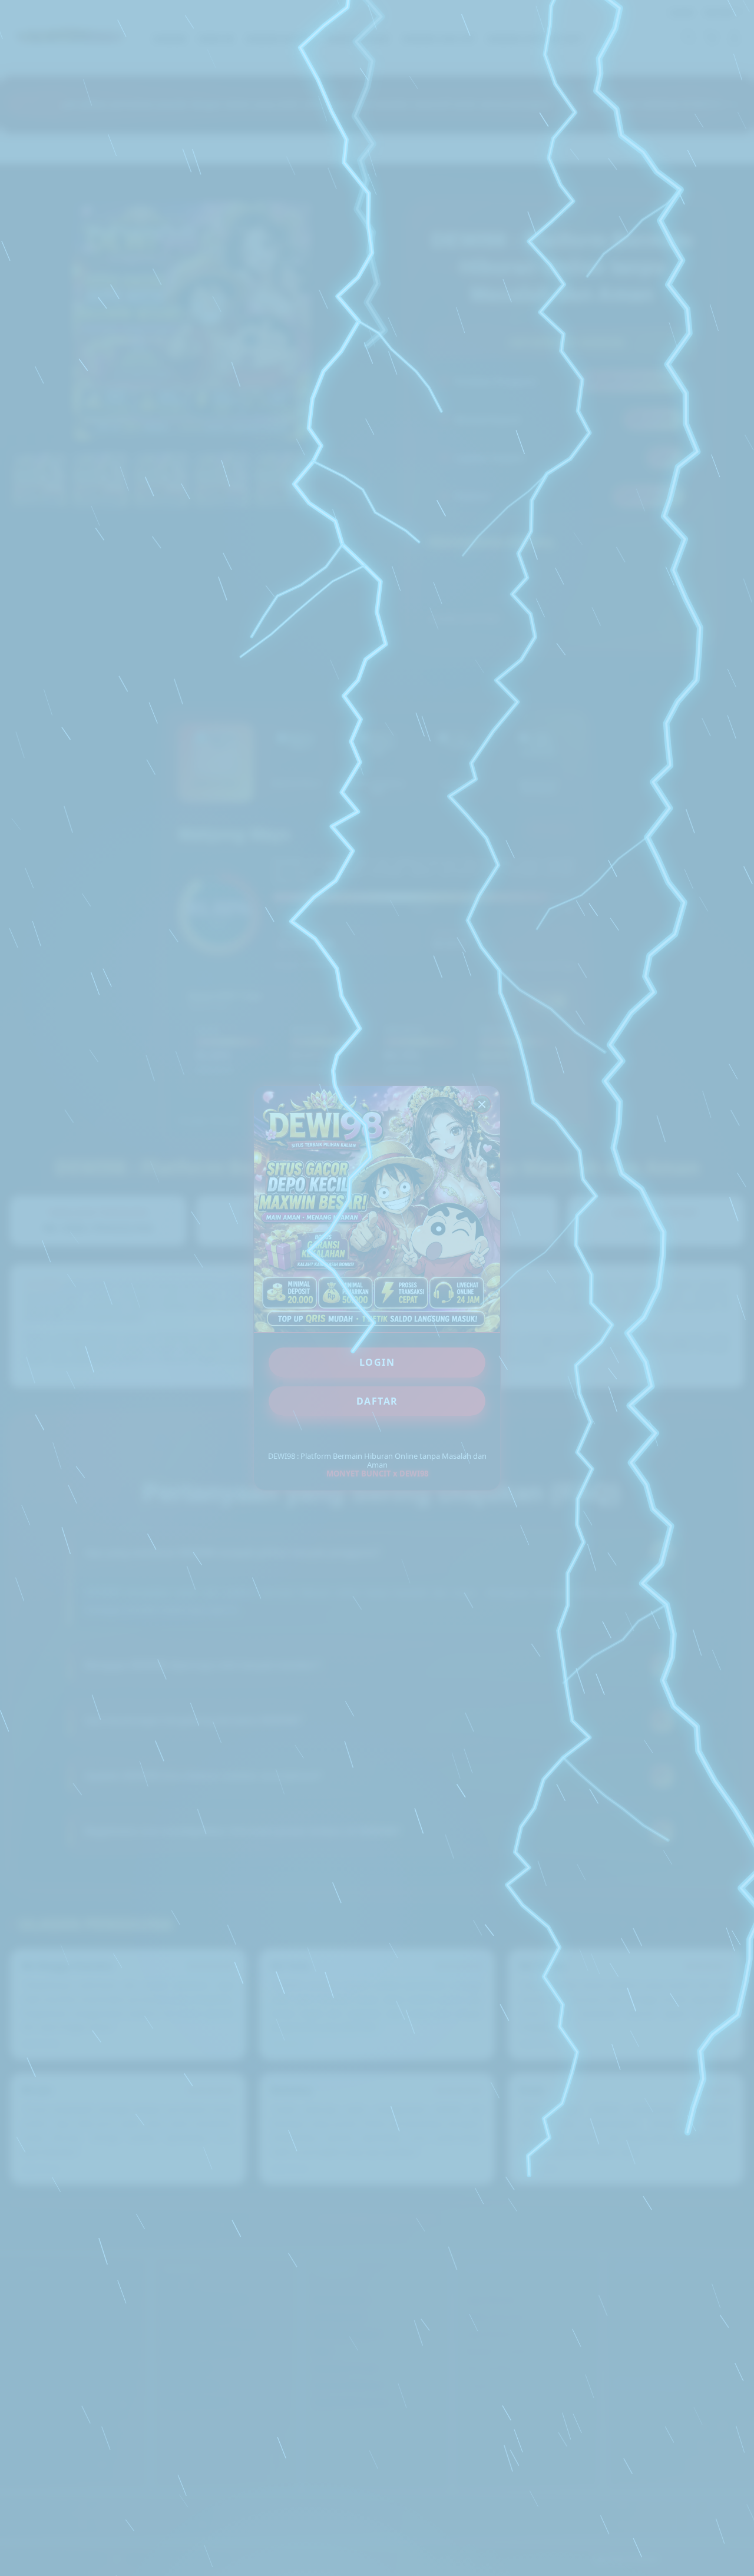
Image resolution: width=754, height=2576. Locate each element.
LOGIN (377, 1362)
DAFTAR (377, 1401)
